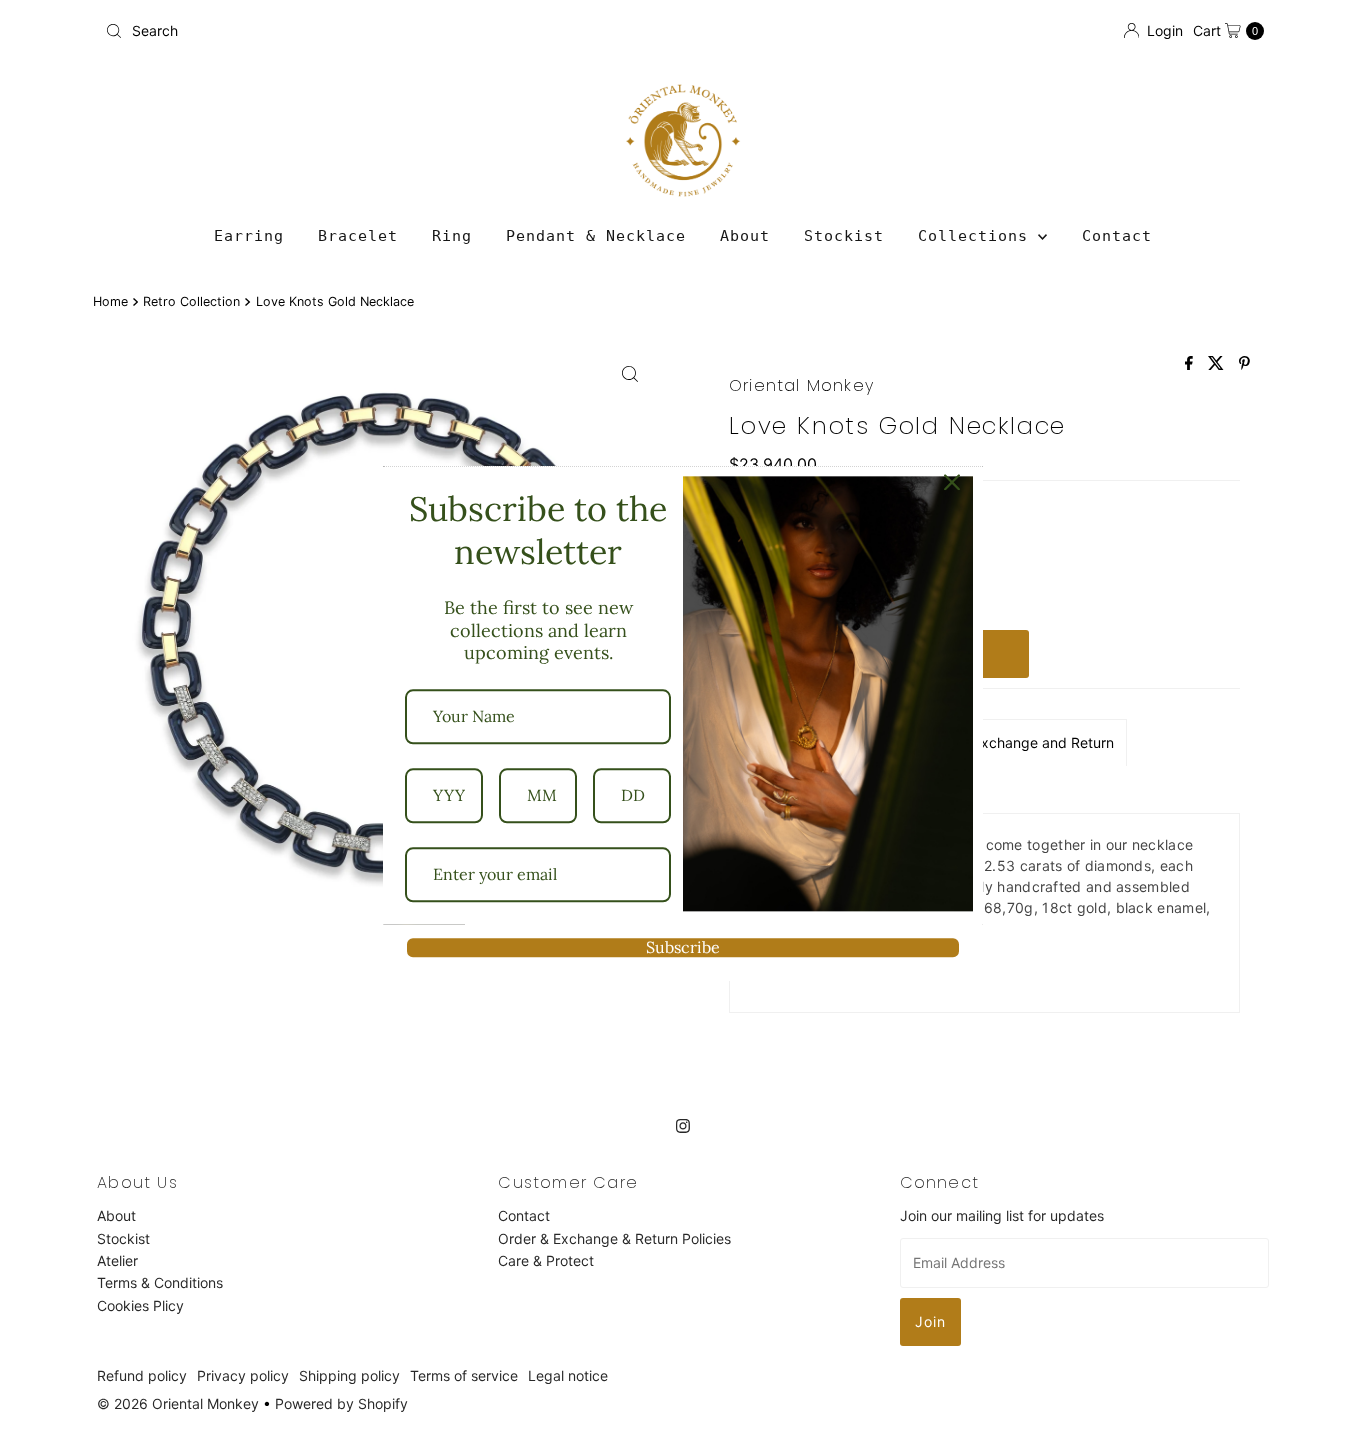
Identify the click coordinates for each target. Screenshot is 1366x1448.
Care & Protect (546, 1260)
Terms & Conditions (160, 1282)
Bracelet (358, 236)
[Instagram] (683, 1125)
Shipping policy (349, 1375)
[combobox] (386, 31)
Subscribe (683, 947)
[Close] (952, 482)
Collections (978, 236)
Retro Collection (191, 301)
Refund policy (142, 1375)
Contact (1117, 236)
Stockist (844, 236)
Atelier (117, 1260)
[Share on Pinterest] (1244, 364)
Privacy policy (243, 1375)
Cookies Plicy (140, 1305)
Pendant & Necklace (596, 236)
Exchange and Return (1043, 742)
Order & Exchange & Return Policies (614, 1237)
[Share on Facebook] (1191, 364)
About (745, 236)
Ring (452, 236)
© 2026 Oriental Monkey (178, 1403)
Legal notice (568, 1375)
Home (110, 301)
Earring (249, 236)
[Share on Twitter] (1218, 364)
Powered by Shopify (341, 1403)
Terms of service (464, 1375)
